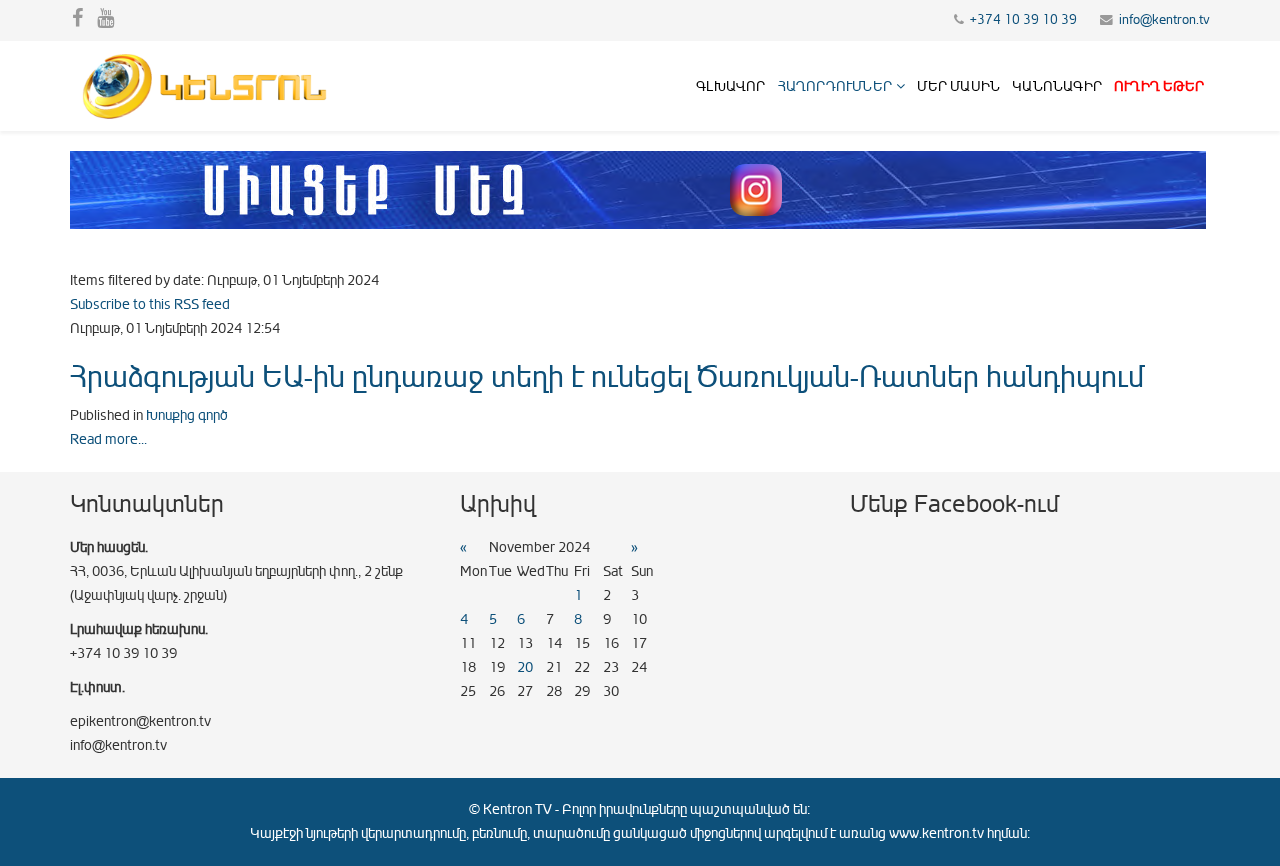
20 (525, 667)
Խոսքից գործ (187, 415)
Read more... (108, 439)
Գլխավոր (730, 86)
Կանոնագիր (1057, 86)
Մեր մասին (958, 86)
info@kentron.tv (1164, 20)
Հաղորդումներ (835, 86)
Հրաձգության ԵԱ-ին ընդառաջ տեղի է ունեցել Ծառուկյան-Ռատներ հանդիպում (607, 377)
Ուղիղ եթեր (1159, 86)
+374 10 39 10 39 (1023, 20)
